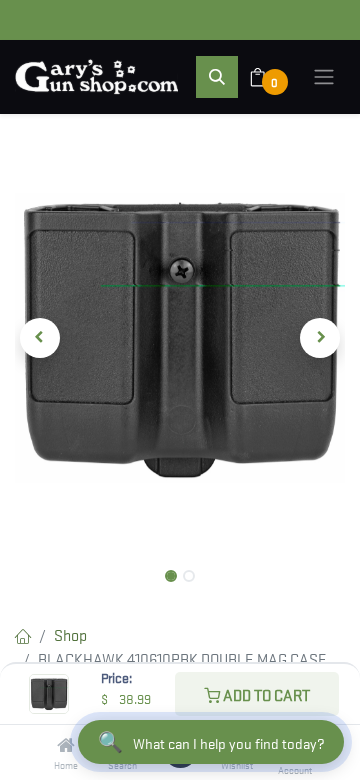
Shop (70, 634)
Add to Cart (265, 694)
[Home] (66, 745)
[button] (217, 77)
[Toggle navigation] (324, 77)
